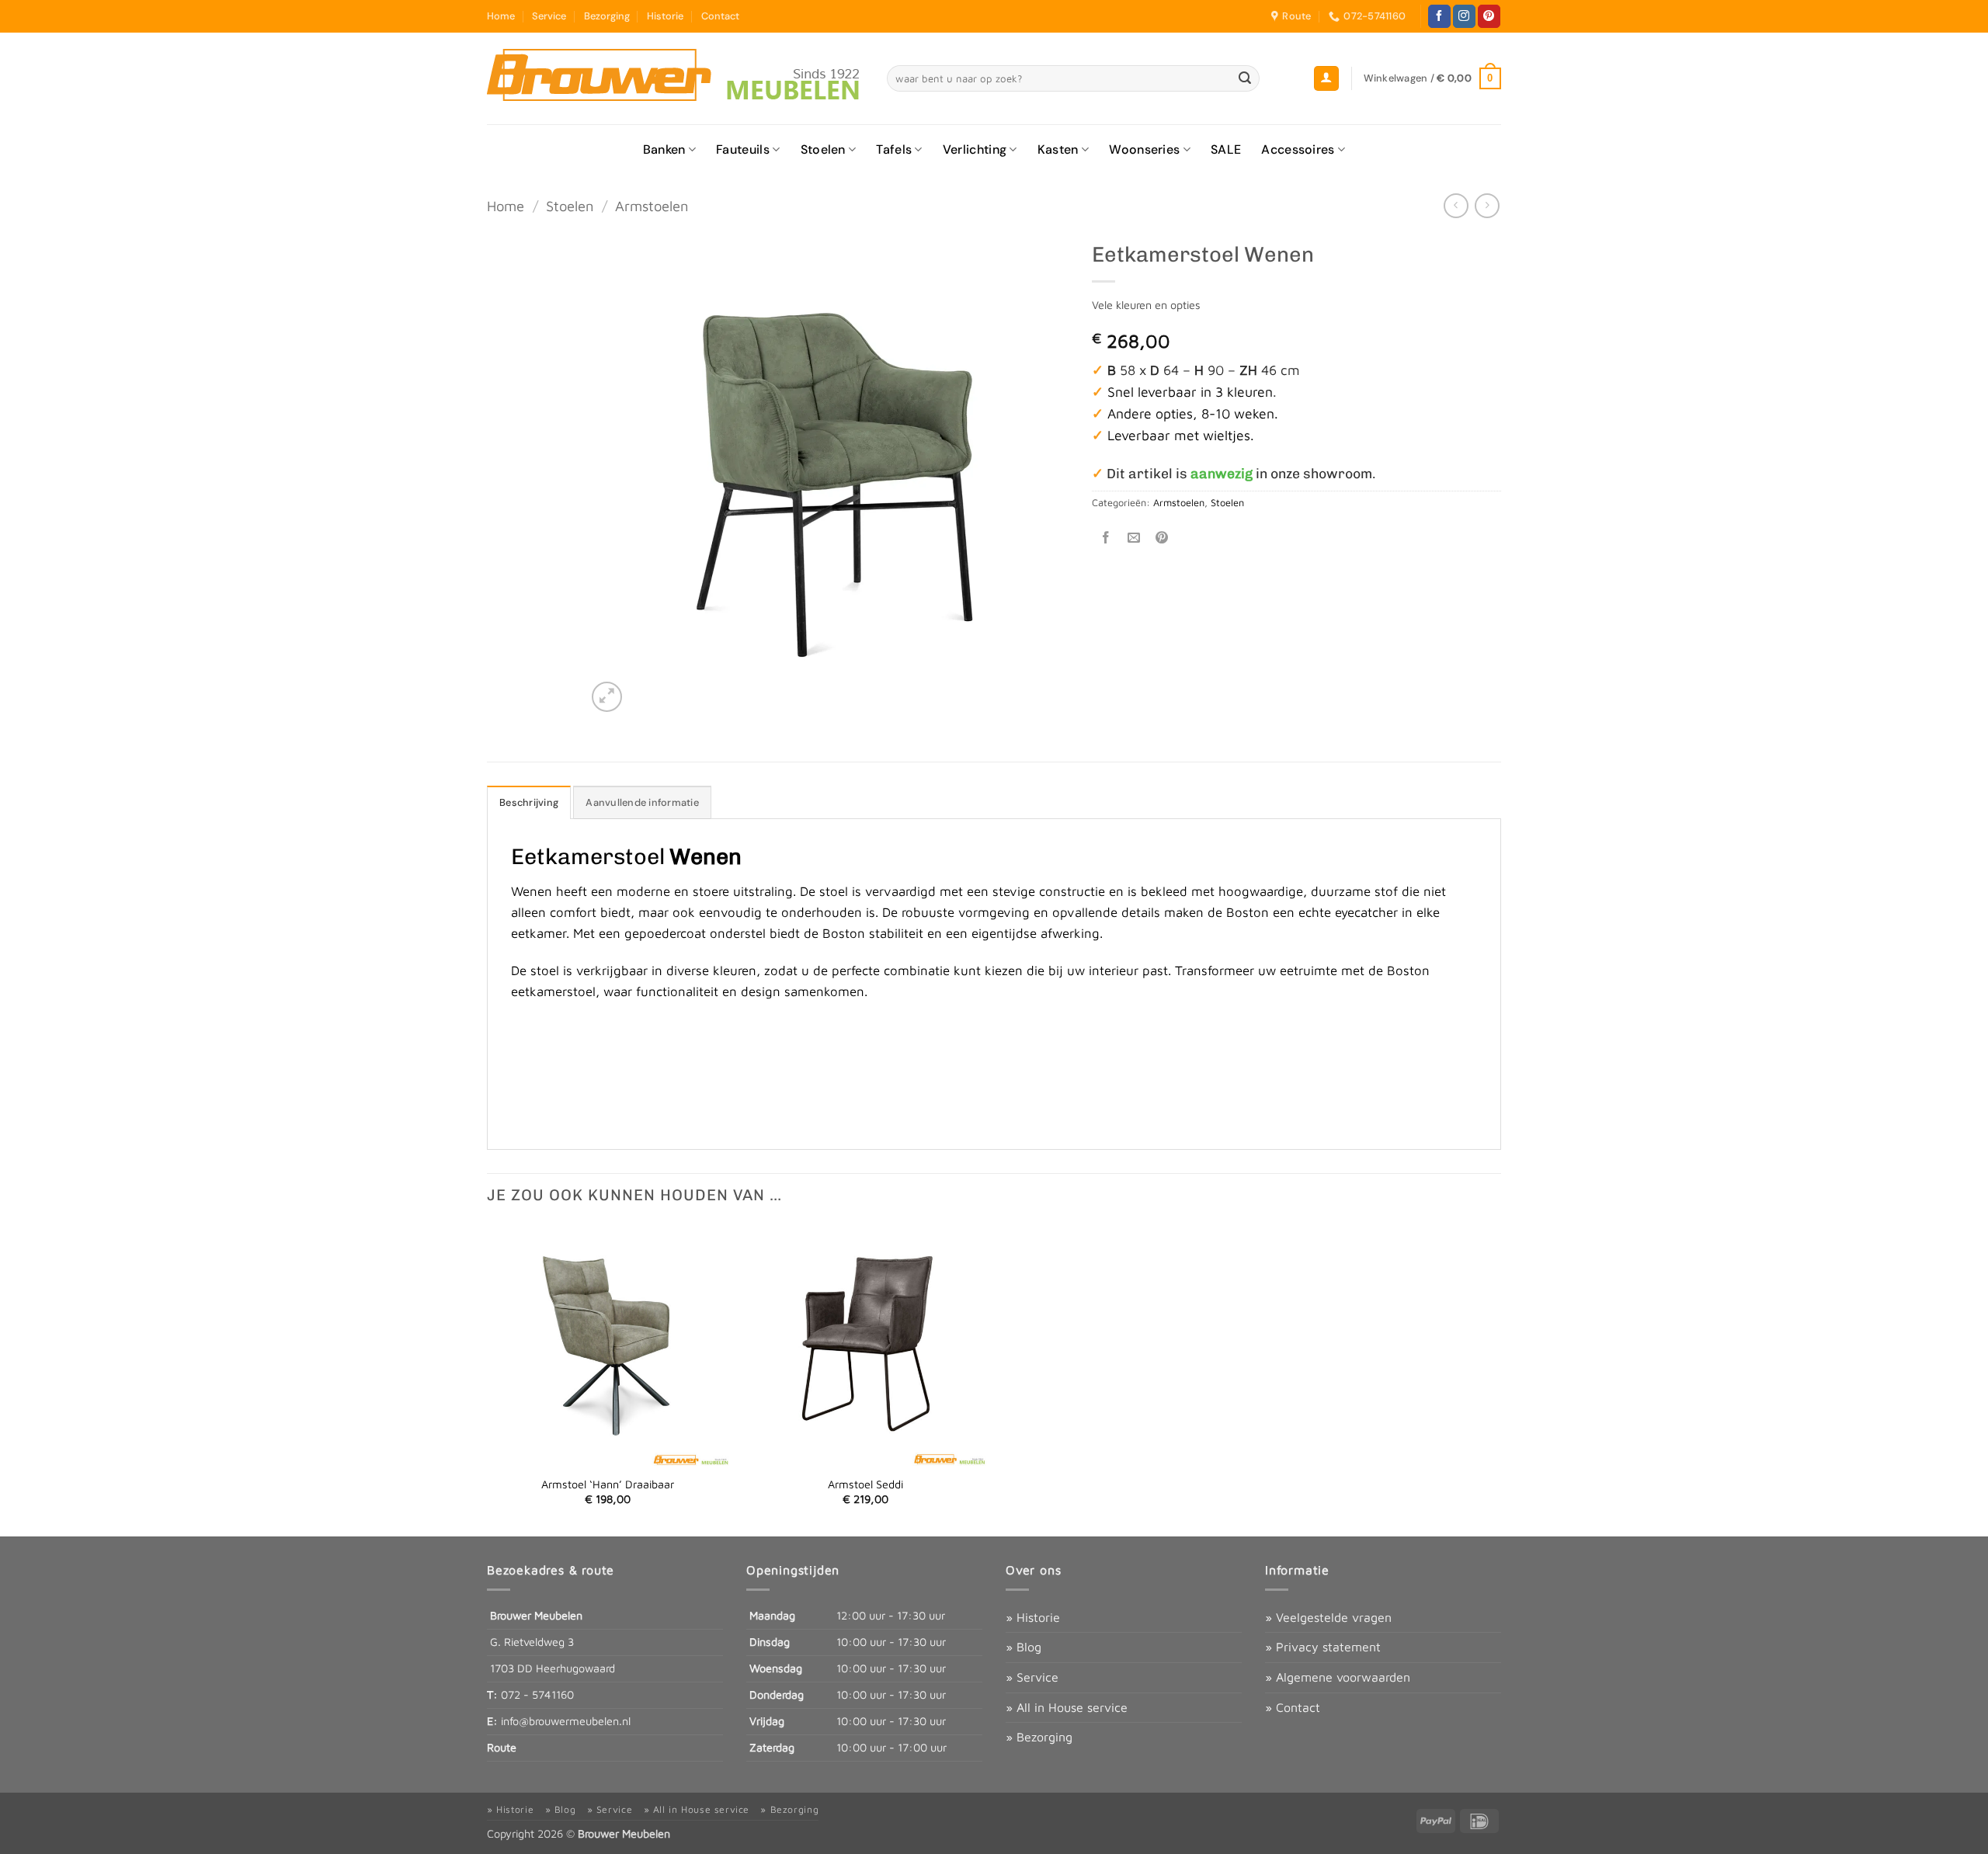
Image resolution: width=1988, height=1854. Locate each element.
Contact (720, 16)
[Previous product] (1487, 205)
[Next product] (1456, 205)
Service (549, 16)
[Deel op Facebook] (1106, 538)
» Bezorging (1039, 1737)
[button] (1326, 79)
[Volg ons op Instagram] (1464, 16)
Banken (664, 149)
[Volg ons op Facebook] (1439, 16)
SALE (1226, 149)
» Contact (1293, 1707)
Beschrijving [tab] (529, 802)
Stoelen (823, 149)
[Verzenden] (1246, 78)
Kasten (1058, 149)
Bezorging (607, 16)
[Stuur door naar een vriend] (1134, 538)
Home (501, 16)
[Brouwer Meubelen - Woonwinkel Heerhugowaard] (675, 78)
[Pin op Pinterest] (1162, 538)
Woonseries (1144, 149)
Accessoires (1298, 149)
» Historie (1033, 1617)
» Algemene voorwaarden (1338, 1677)
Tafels (894, 149)
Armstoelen (652, 206)
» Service (1032, 1677)
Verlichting (975, 149)
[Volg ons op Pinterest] (1489, 16)
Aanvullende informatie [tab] (642, 802)
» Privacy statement (1323, 1647)
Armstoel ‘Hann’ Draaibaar (608, 1484)
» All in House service (1067, 1707)
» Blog (1024, 1647)
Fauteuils (743, 149)
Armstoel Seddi (865, 1484)
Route (502, 1747)
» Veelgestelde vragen (1328, 1617)
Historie (665, 16)
